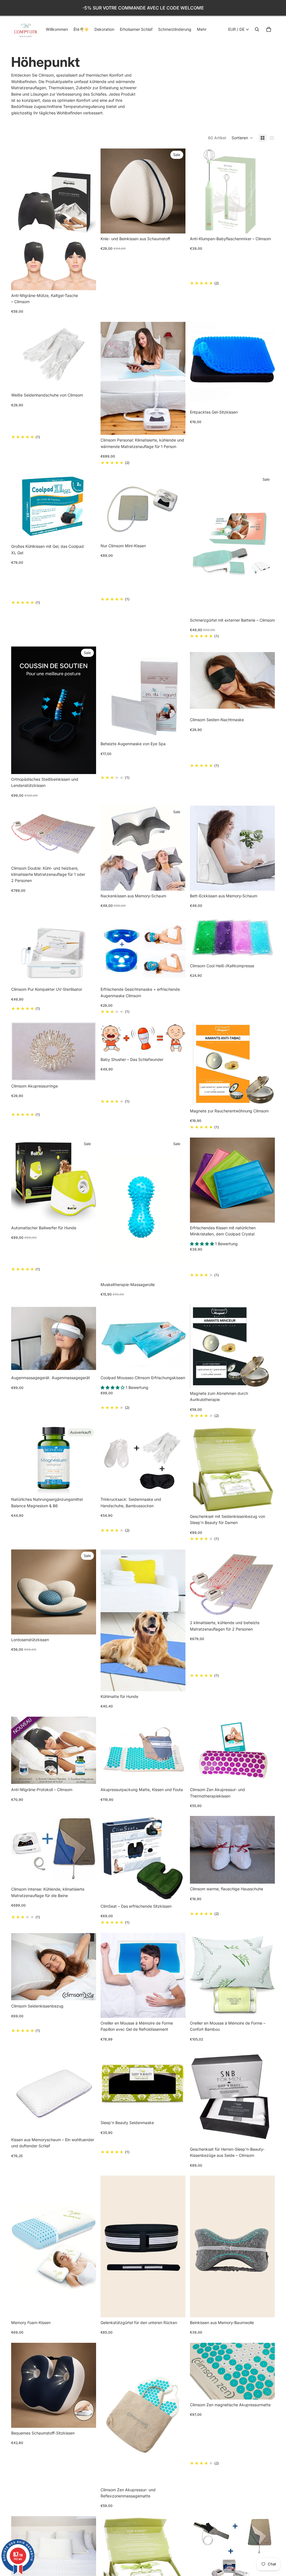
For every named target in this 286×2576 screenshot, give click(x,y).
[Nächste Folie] (88, 219)
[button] (242, 138)
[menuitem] (202, 29)
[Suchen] (257, 29)
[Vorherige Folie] (20, 219)
